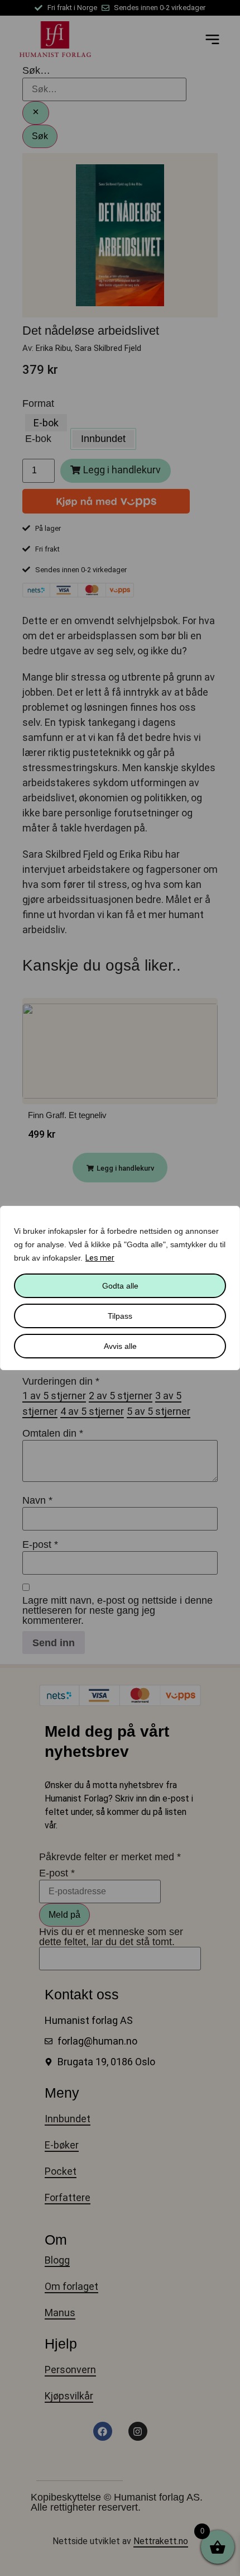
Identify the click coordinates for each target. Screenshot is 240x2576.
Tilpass (120, 1316)
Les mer (100, 1258)
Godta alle (120, 1286)
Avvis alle (120, 1346)
